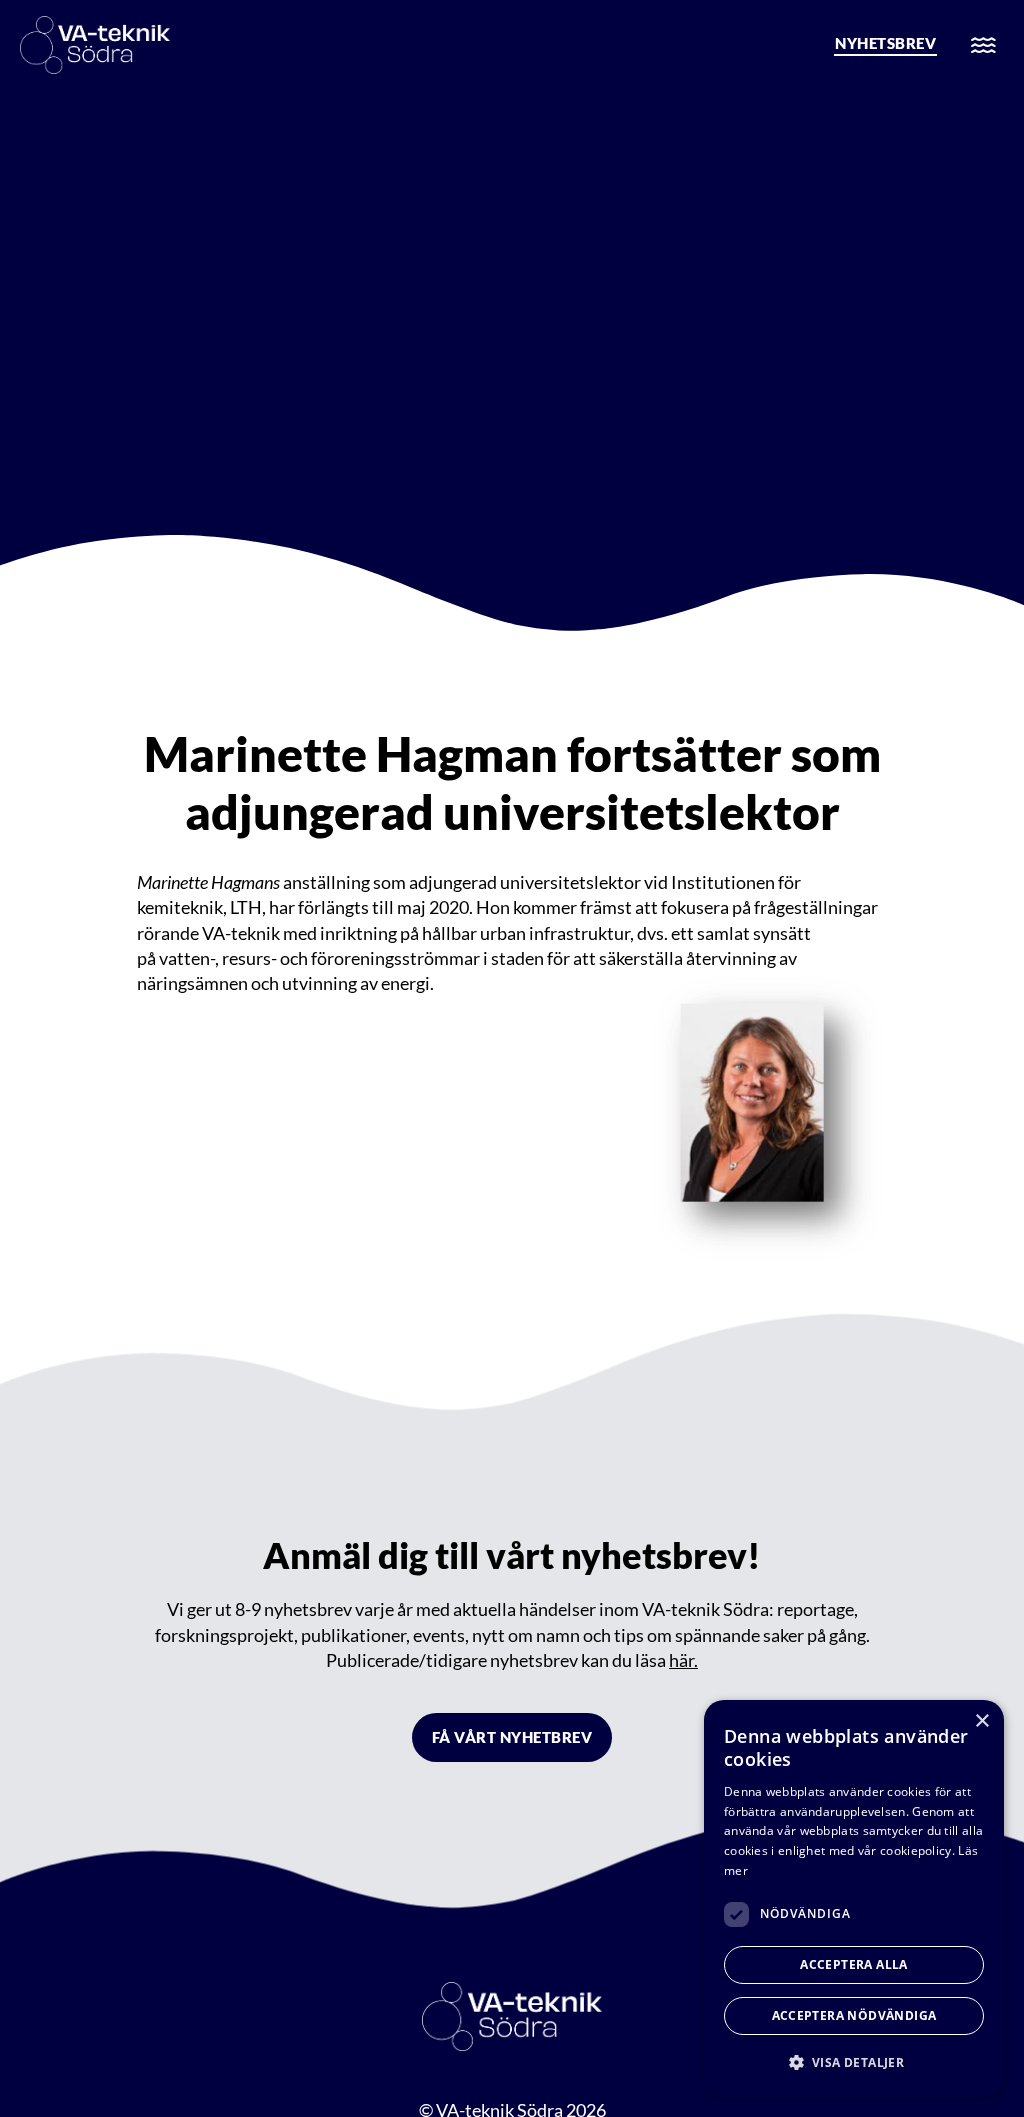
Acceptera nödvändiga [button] (854, 2015)
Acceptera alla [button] (854, 1964)
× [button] (981, 1721)
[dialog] (854, 1898)
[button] (854, 2062)
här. (683, 1660)
